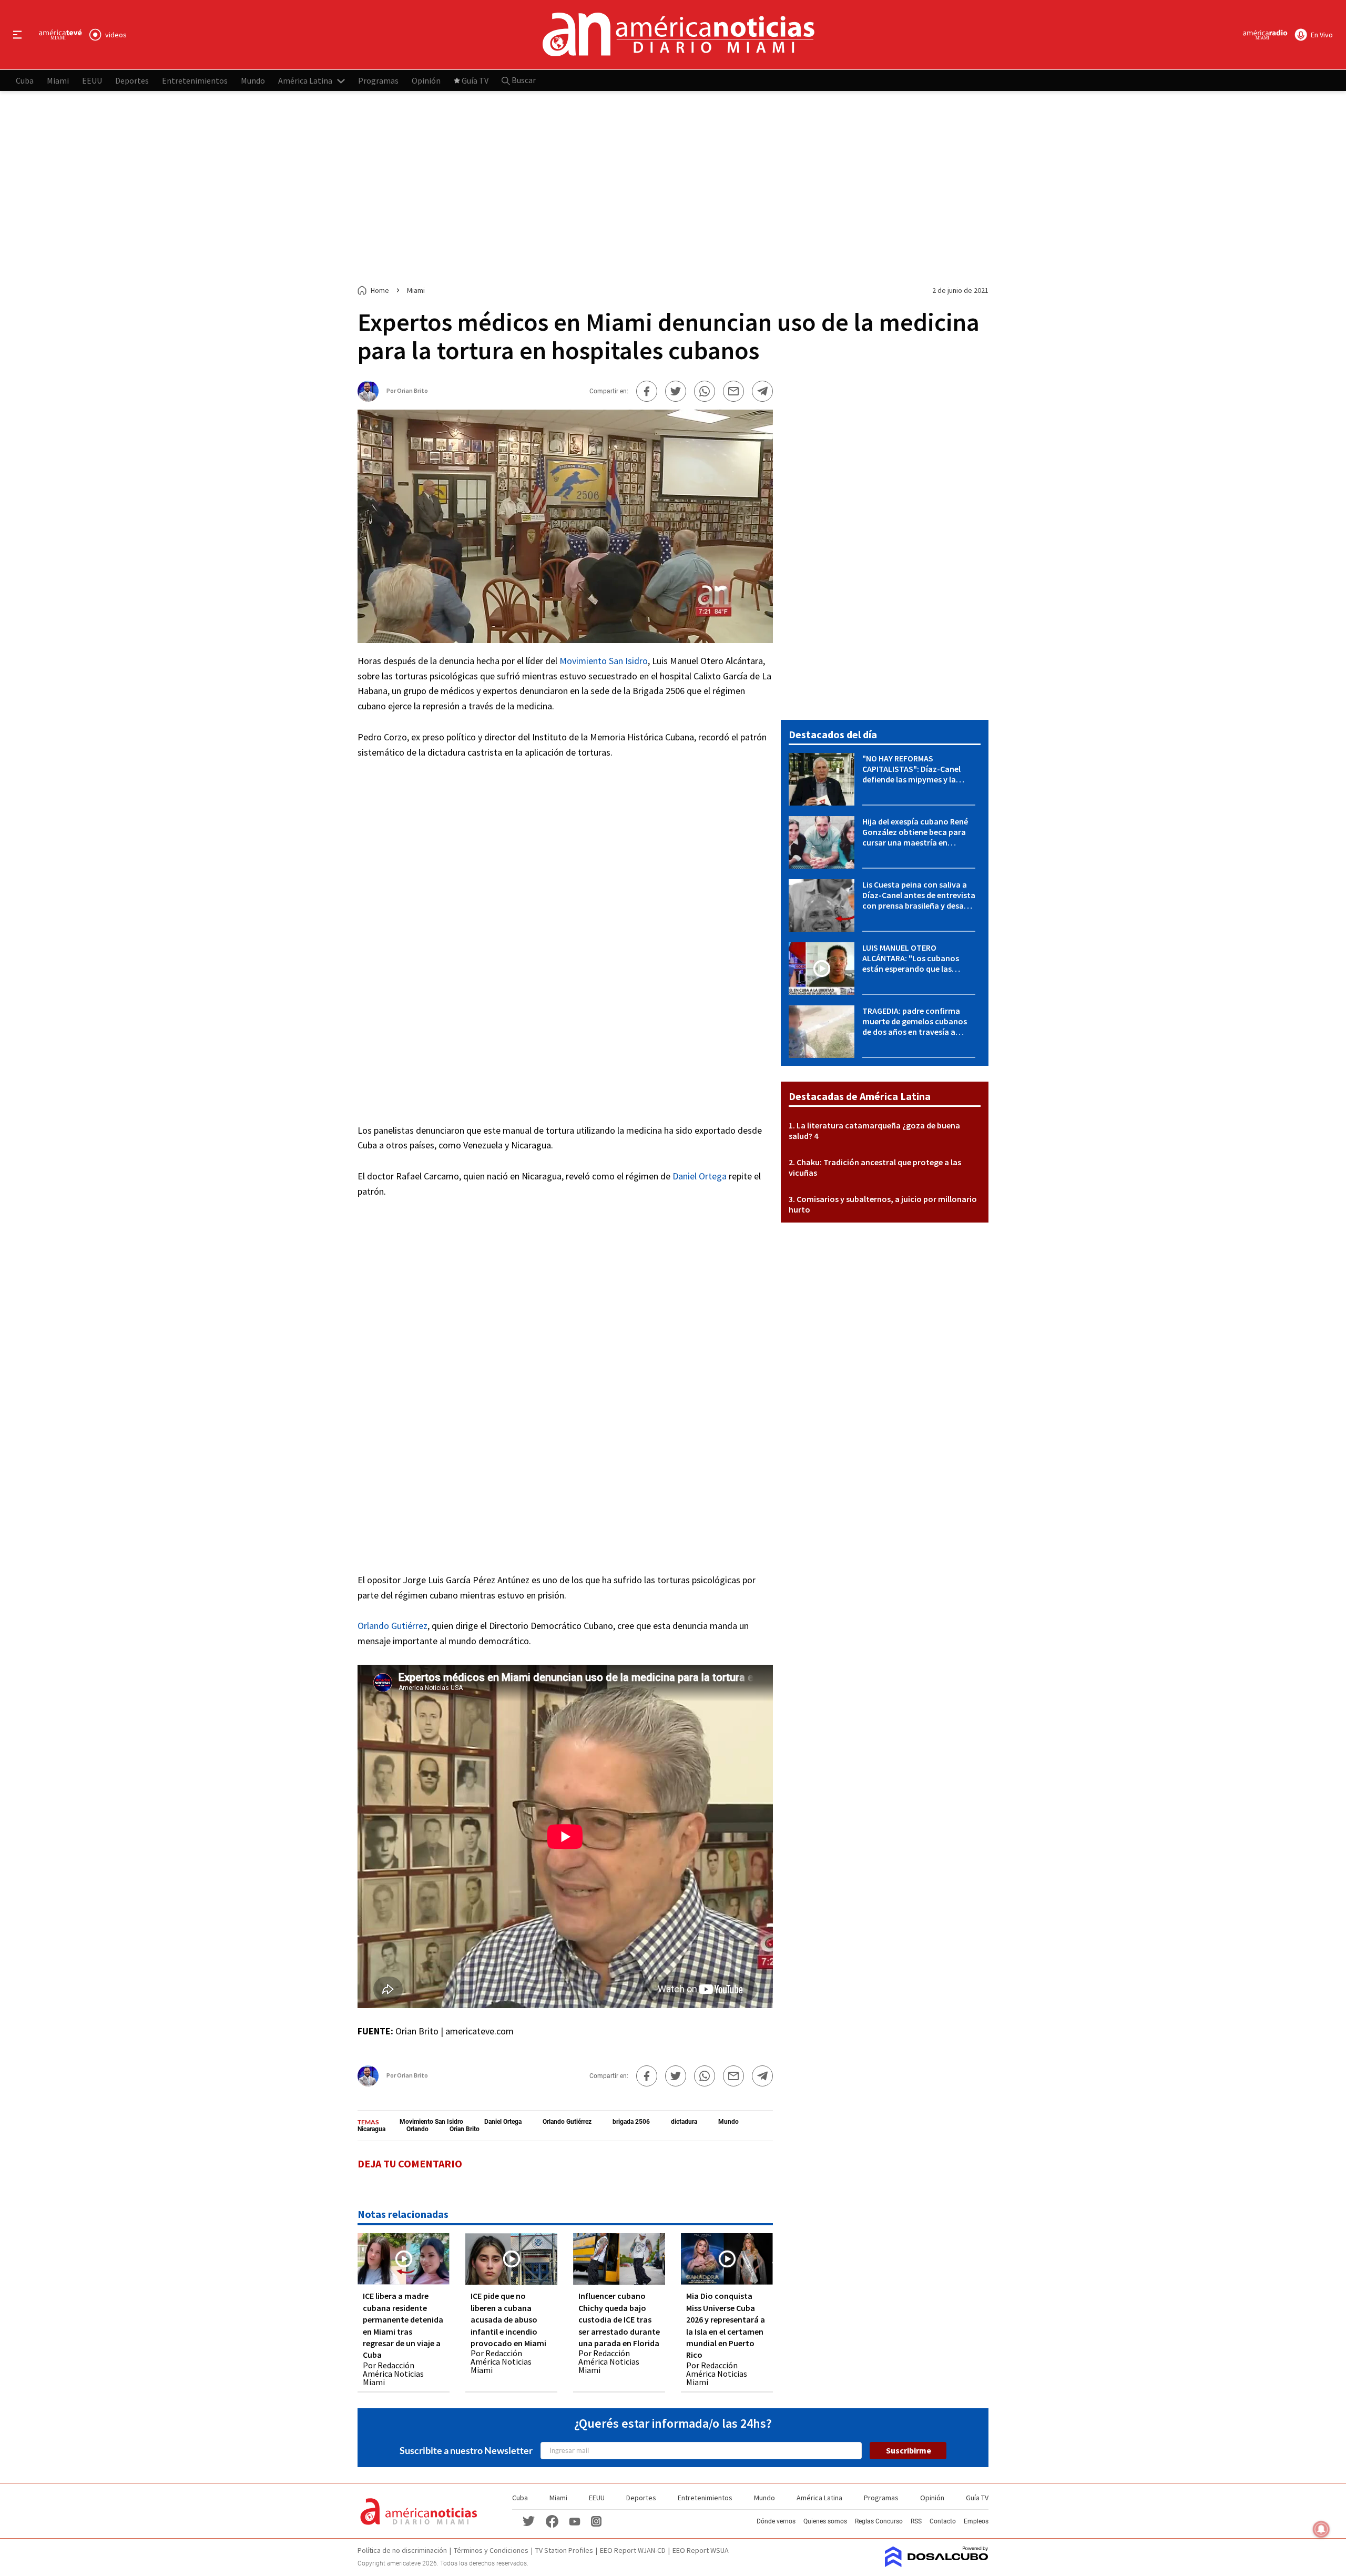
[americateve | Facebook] (552, 2521)
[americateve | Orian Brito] (368, 398)
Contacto (943, 2521)
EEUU (92, 80)
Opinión (426, 80)
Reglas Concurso (879, 2521)
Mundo (253, 80)
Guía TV (475, 80)
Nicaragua (371, 2129)
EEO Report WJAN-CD (633, 2550)
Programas (378, 80)
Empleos (976, 2521)
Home (380, 290)
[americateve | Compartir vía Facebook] (647, 391)
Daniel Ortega (700, 1176)
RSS (916, 2521)
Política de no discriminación (402, 2550)
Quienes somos (825, 2521)
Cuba (25, 80)
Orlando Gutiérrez (392, 1626)
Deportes (132, 80)
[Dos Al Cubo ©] (937, 2564)
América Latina (305, 80)
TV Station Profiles (564, 2550)
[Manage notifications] (1321, 2529)
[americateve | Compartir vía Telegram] (762, 391)
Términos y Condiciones (491, 2550)
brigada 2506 (631, 2122)
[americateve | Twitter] (529, 2521)
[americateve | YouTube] (575, 2521)
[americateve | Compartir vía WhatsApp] (705, 391)
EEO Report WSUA (701, 2550)
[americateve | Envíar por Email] (733, 391)
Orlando (417, 2129)
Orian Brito (412, 390)
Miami (58, 80)
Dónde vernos (776, 2521)
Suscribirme (909, 2450)
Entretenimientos (195, 80)
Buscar (523, 80)
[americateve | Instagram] (596, 2521)
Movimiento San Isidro (604, 661)
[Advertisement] (673, 188)
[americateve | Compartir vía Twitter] (676, 391)
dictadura (684, 2122)
